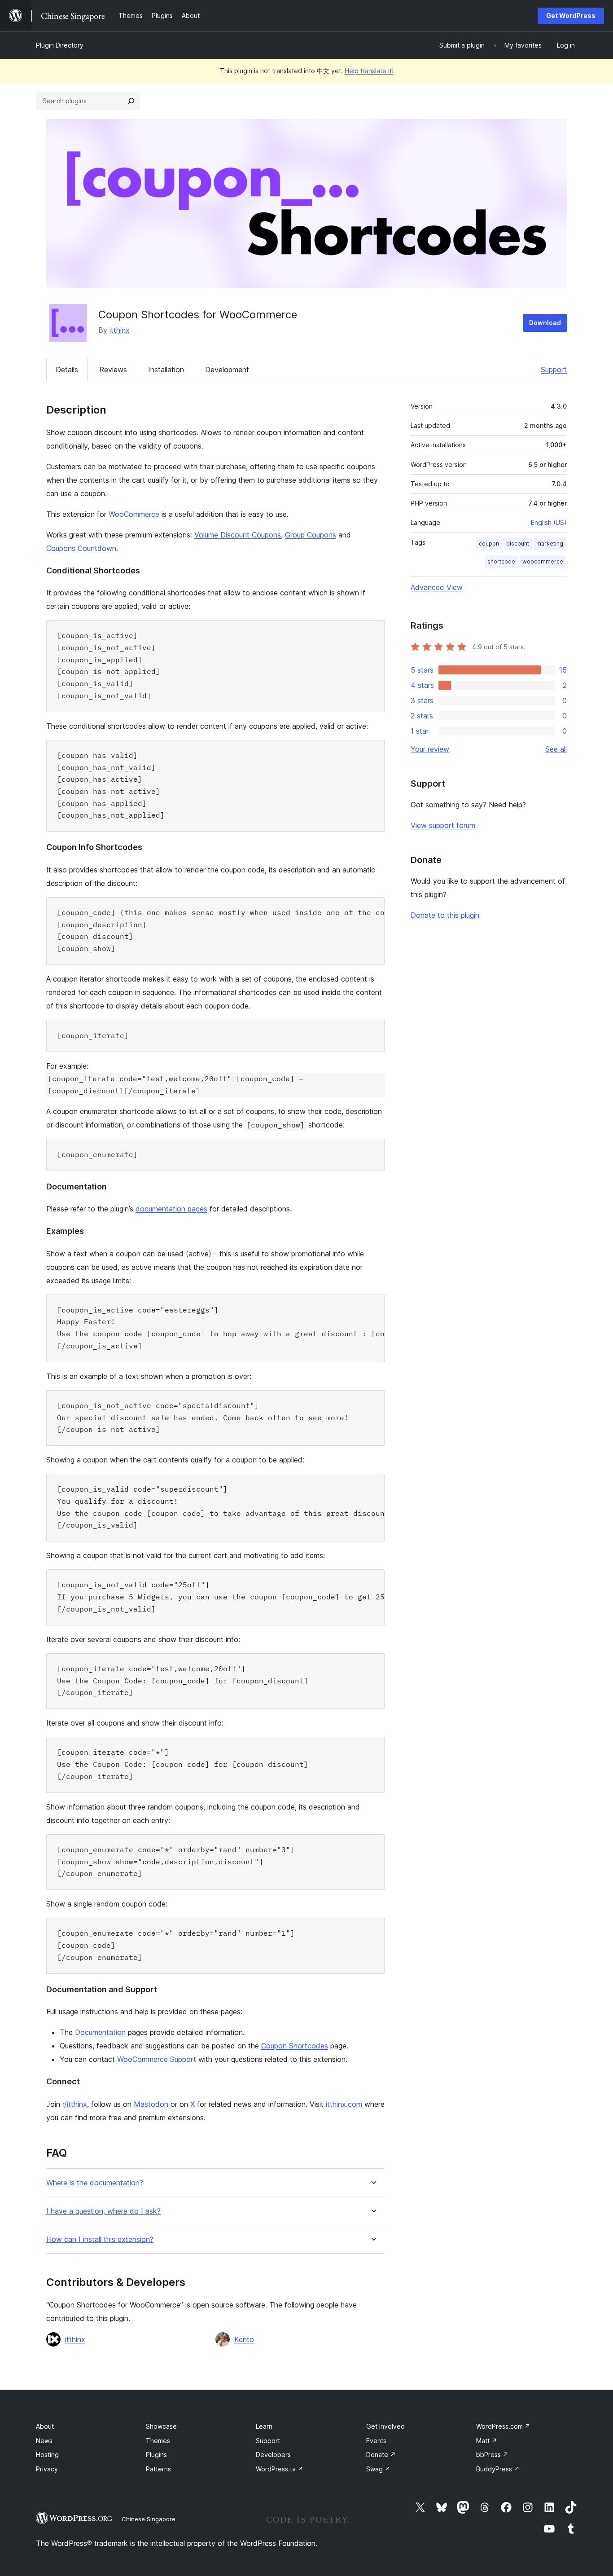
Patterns (158, 2469)
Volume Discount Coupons (238, 535)
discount (518, 544)
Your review (430, 749)
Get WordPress (571, 15)
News (44, 2441)
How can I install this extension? (100, 2239)
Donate (381, 2455)
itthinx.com (344, 2104)
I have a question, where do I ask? (103, 2211)
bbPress (492, 2455)
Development (227, 370)
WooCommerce (134, 514)
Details (67, 370)
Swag (378, 2469)
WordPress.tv (280, 2469)
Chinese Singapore (149, 2519)
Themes (158, 2441)
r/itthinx (75, 2104)
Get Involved (385, 2426)
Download (545, 323)
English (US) (549, 522)
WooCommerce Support (157, 2059)
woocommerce (543, 561)
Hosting (47, 2455)
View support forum (443, 825)
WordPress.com (503, 2426)
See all (556, 749)
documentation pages (171, 1209)
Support (554, 370)
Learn (264, 2426)
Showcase (161, 2426)
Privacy (47, 2469)
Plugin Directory (60, 45)
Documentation (100, 2032)
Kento (244, 2339)
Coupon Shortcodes (295, 2046)
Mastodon (151, 2104)
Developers (273, 2455)
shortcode (501, 561)
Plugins (156, 2455)
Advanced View (437, 587)
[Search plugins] (131, 101)
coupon (489, 544)
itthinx (120, 330)
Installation (166, 370)
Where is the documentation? (95, 2183)
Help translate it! (369, 71)
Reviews (113, 370)
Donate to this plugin (445, 915)
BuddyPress (498, 2469)
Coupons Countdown (81, 548)
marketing (550, 544)
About (45, 2426)
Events (376, 2441)
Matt (487, 2441)
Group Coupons (311, 535)
